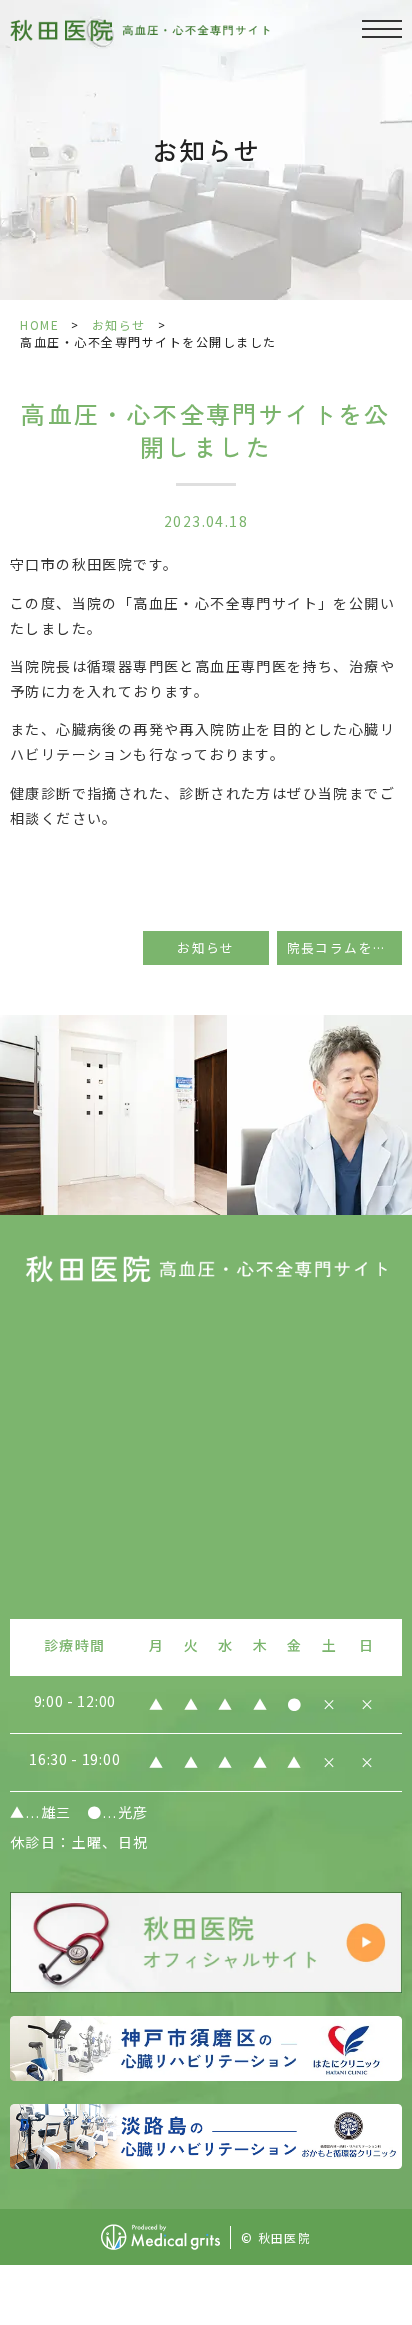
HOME (39, 324)
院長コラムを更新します (344, 947)
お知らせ (119, 324)
